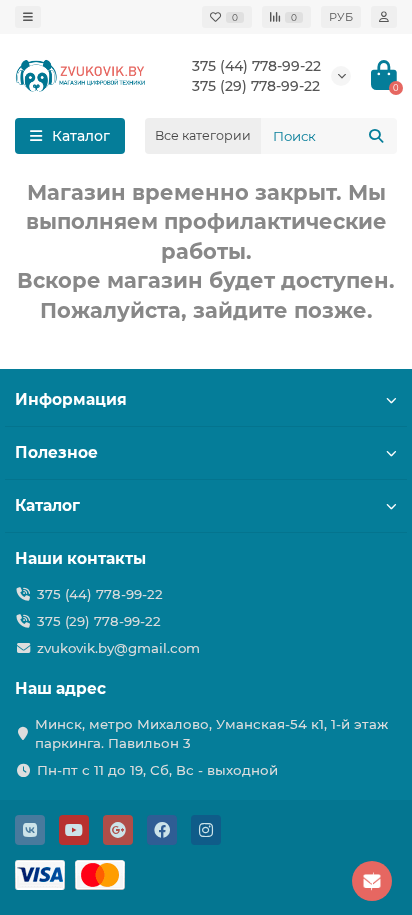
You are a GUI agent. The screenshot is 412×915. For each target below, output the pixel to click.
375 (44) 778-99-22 (256, 66)
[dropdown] (28, 17)
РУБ (341, 17)
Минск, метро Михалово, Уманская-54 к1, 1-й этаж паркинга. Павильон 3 (211, 733)
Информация (71, 399)
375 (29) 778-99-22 (99, 621)
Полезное (56, 452)
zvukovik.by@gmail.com (118, 648)
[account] (384, 17)
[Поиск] (376, 136)
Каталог (47, 505)
